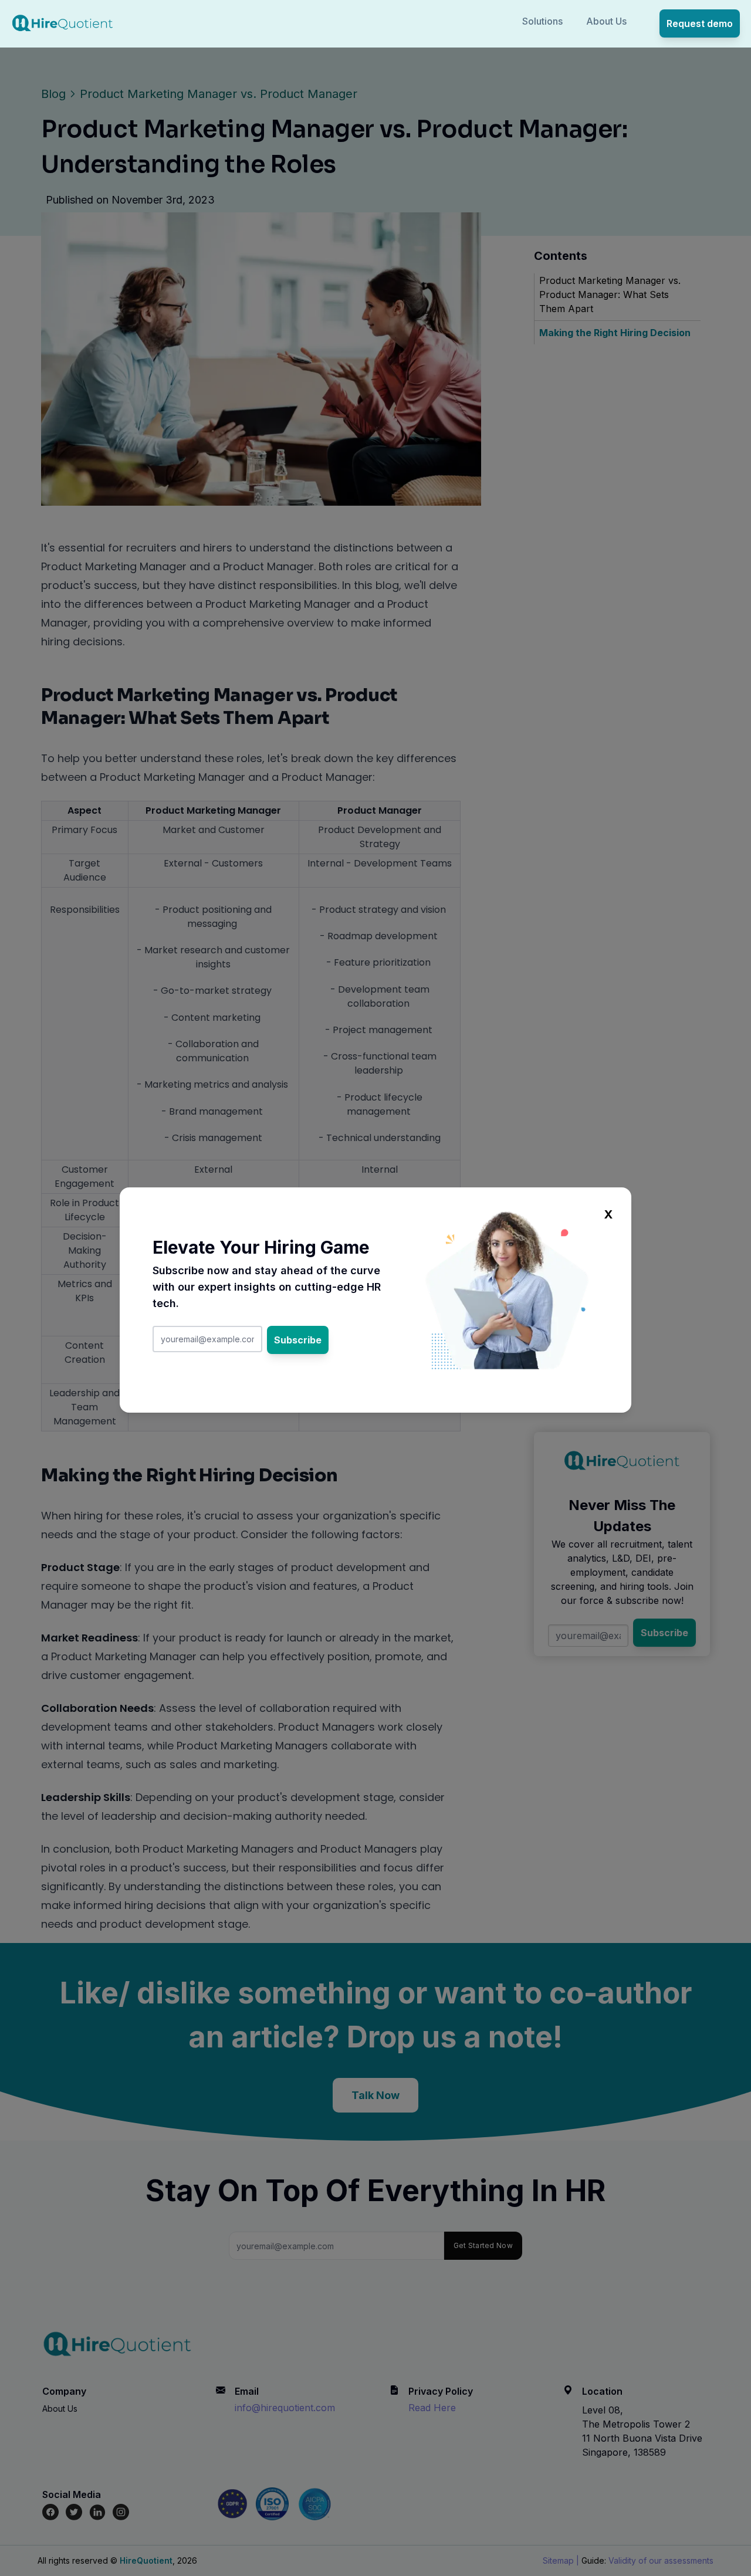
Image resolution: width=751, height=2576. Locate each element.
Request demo (700, 23)
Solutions (542, 21)
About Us (606, 21)
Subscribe (298, 1340)
